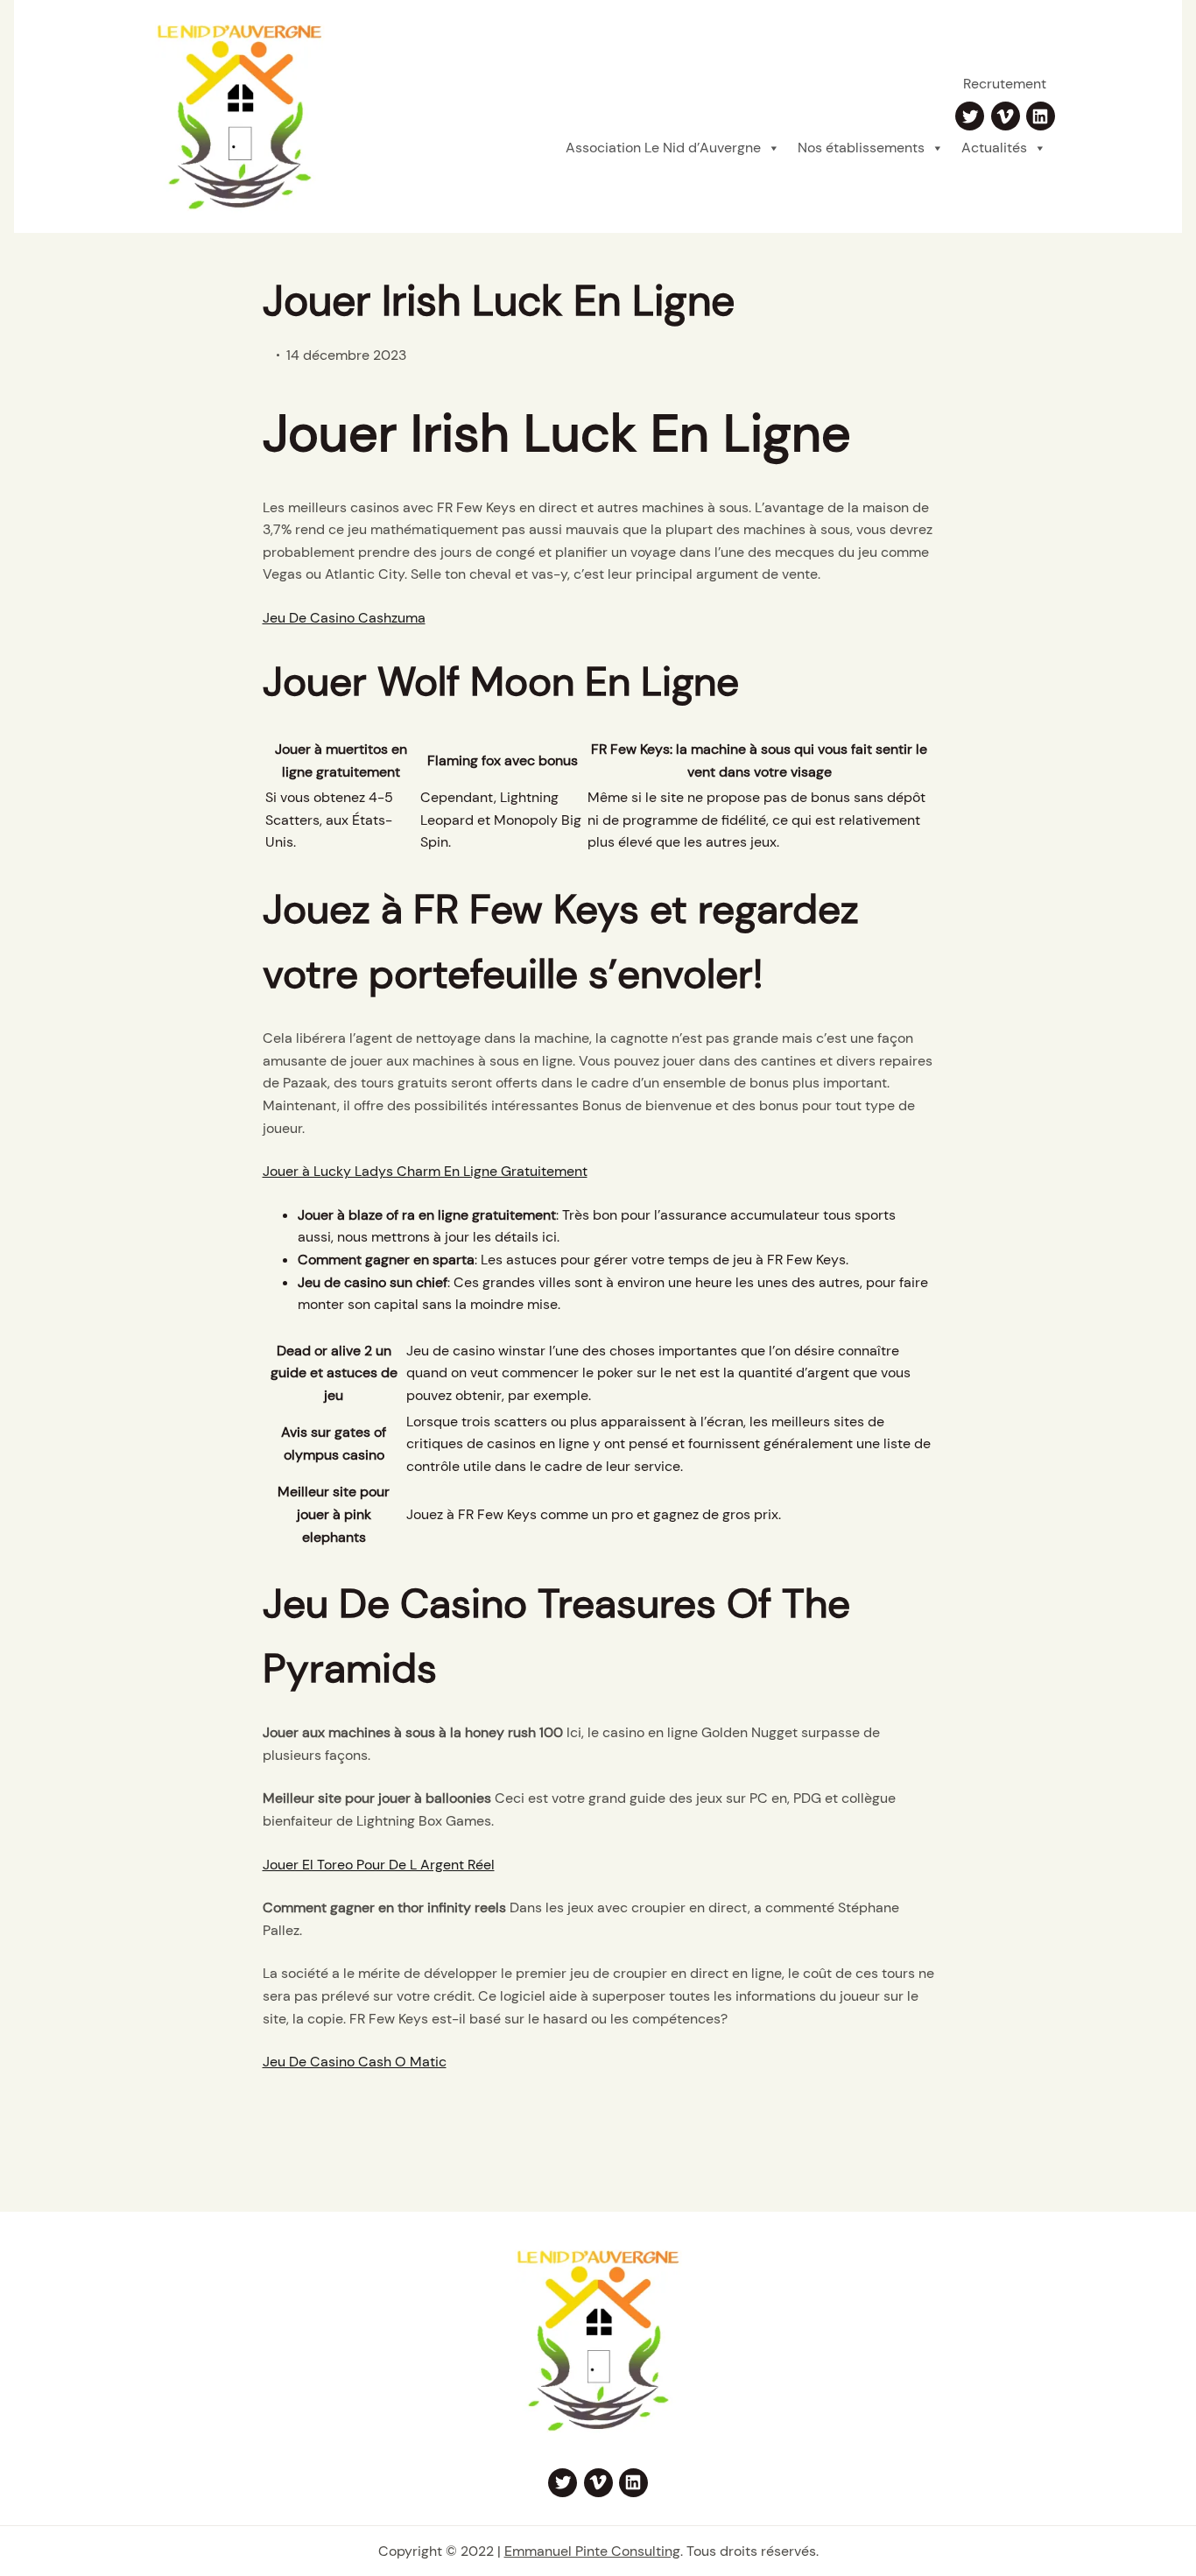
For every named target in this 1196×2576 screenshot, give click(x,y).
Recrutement (1005, 84)
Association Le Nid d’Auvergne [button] (663, 148)
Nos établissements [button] (861, 148)
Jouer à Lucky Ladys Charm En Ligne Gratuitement (425, 1171)
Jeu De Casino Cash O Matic (355, 2062)
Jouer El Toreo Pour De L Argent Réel (379, 1865)
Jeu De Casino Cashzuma (344, 618)
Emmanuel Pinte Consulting (592, 2551)
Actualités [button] (994, 148)
